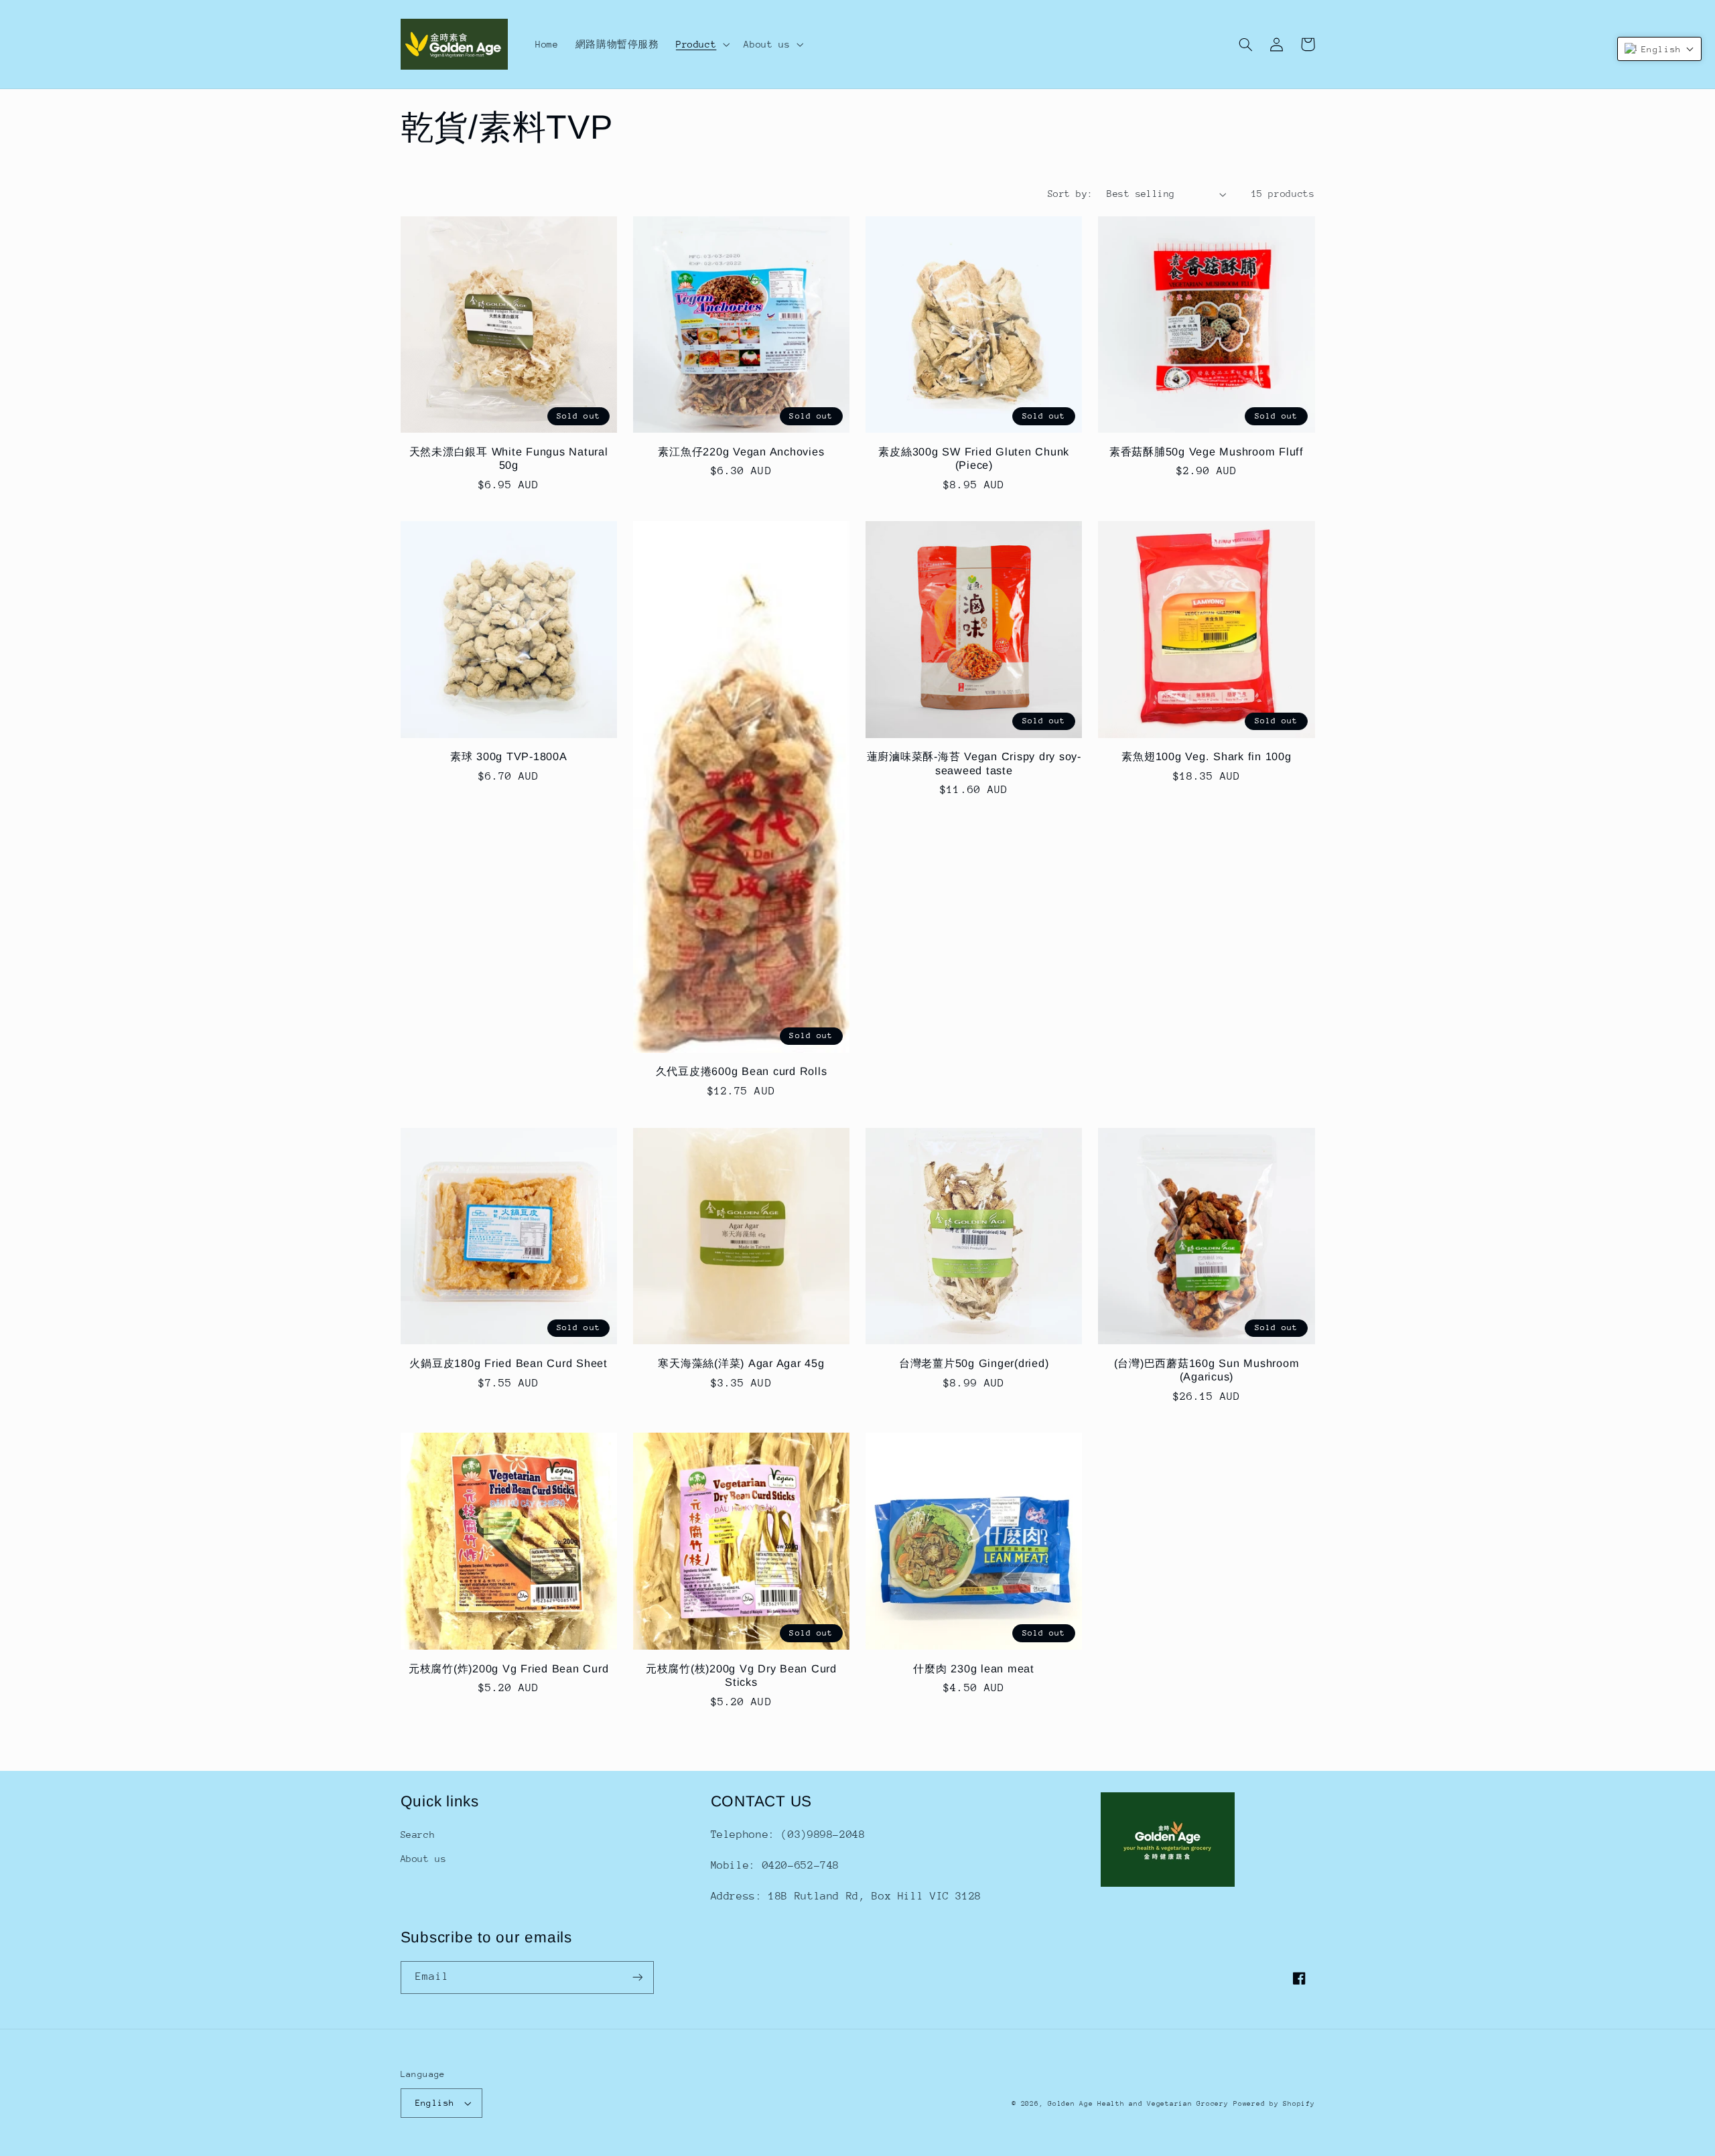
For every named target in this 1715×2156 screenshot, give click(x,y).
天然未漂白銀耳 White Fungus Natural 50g (509, 458)
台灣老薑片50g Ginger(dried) (974, 1363)
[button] (701, 44)
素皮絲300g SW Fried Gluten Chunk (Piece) (974, 458)
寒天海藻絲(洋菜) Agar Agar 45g (741, 1363)
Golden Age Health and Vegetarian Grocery (1138, 2104)
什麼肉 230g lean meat (974, 1668)
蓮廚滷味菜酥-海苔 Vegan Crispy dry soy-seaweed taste (974, 763)
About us (424, 1859)
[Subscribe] (637, 1978)
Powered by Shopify (1274, 2104)
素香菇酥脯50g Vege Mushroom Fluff (1207, 451)
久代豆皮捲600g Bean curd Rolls (742, 1071)
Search (418, 1835)
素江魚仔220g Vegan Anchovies (741, 451)
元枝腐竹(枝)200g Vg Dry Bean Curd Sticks (741, 1675)
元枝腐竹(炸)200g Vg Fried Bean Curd (509, 1668)
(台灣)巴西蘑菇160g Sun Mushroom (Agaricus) (1207, 1370)
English (435, 2103)
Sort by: (1070, 194)
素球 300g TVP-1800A (509, 756)
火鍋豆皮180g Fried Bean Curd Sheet (508, 1363)
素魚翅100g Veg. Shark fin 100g (1206, 756)
